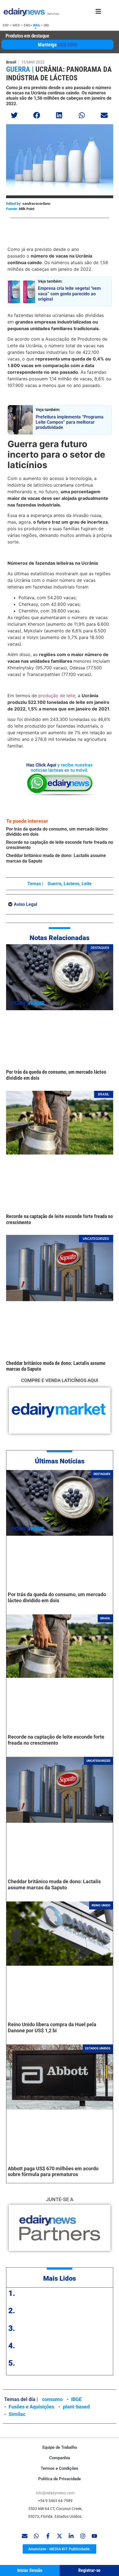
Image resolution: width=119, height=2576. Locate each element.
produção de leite (57, 696)
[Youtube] (94, 2536)
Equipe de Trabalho (60, 2447)
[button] (15, 115)
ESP (6, 25)
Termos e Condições (59, 2468)
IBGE (76, 2399)
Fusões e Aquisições (31, 2407)
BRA (37, 25)
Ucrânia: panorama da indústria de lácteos (59, 74)
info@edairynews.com (55, 2493)
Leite (87, 884)
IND (46, 25)
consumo (52, 2399)
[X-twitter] (59, 2536)
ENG (27, 25)
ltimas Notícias (62, 1461)
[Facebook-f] (48, 2536)
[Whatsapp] (36, 2536)
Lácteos (72, 884)
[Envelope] (25, 2536)
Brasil (11, 62)
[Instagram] (83, 2536)
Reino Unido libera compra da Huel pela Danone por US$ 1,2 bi (52, 2027)
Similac (17, 2414)
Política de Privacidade (59, 2479)
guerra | (20, 69)
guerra (55, 884)
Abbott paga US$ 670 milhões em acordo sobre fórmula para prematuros (53, 2172)
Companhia (60, 2458)
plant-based (76, 2407)
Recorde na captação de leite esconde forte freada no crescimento (56, 1740)
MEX (16, 25)
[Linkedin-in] (71, 2536)
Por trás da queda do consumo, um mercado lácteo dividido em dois (57, 1597)
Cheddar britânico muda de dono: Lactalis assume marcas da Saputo (54, 1884)
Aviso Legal (25, 904)
